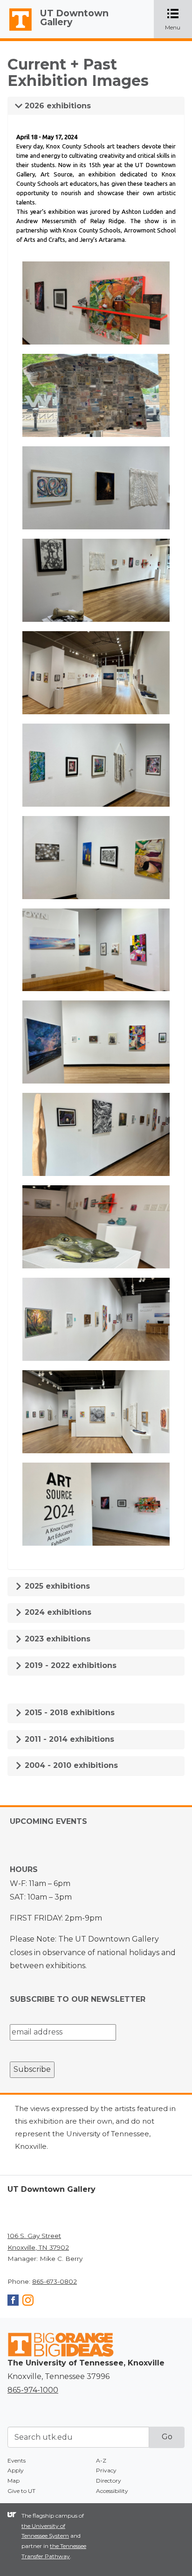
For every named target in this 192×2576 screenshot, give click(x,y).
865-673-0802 (55, 2281)
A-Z (101, 2460)
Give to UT (21, 2491)
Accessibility (112, 2491)
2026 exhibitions (57, 106)
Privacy (106, 2470)
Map (14, 2481)
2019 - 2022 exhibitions (69, 1665)
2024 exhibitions (57, 1612)
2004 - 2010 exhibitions (70, 1765)
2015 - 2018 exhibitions (69, 1713)
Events (17, 2460)
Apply (16, 2470)
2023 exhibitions (56, 1639)
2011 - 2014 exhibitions (68, 1739)
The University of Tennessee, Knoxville (16, 31)
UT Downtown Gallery (74, 18)
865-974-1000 (33, 2390)
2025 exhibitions (56, 1586)
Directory (109, 2481)
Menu (178, 20)
